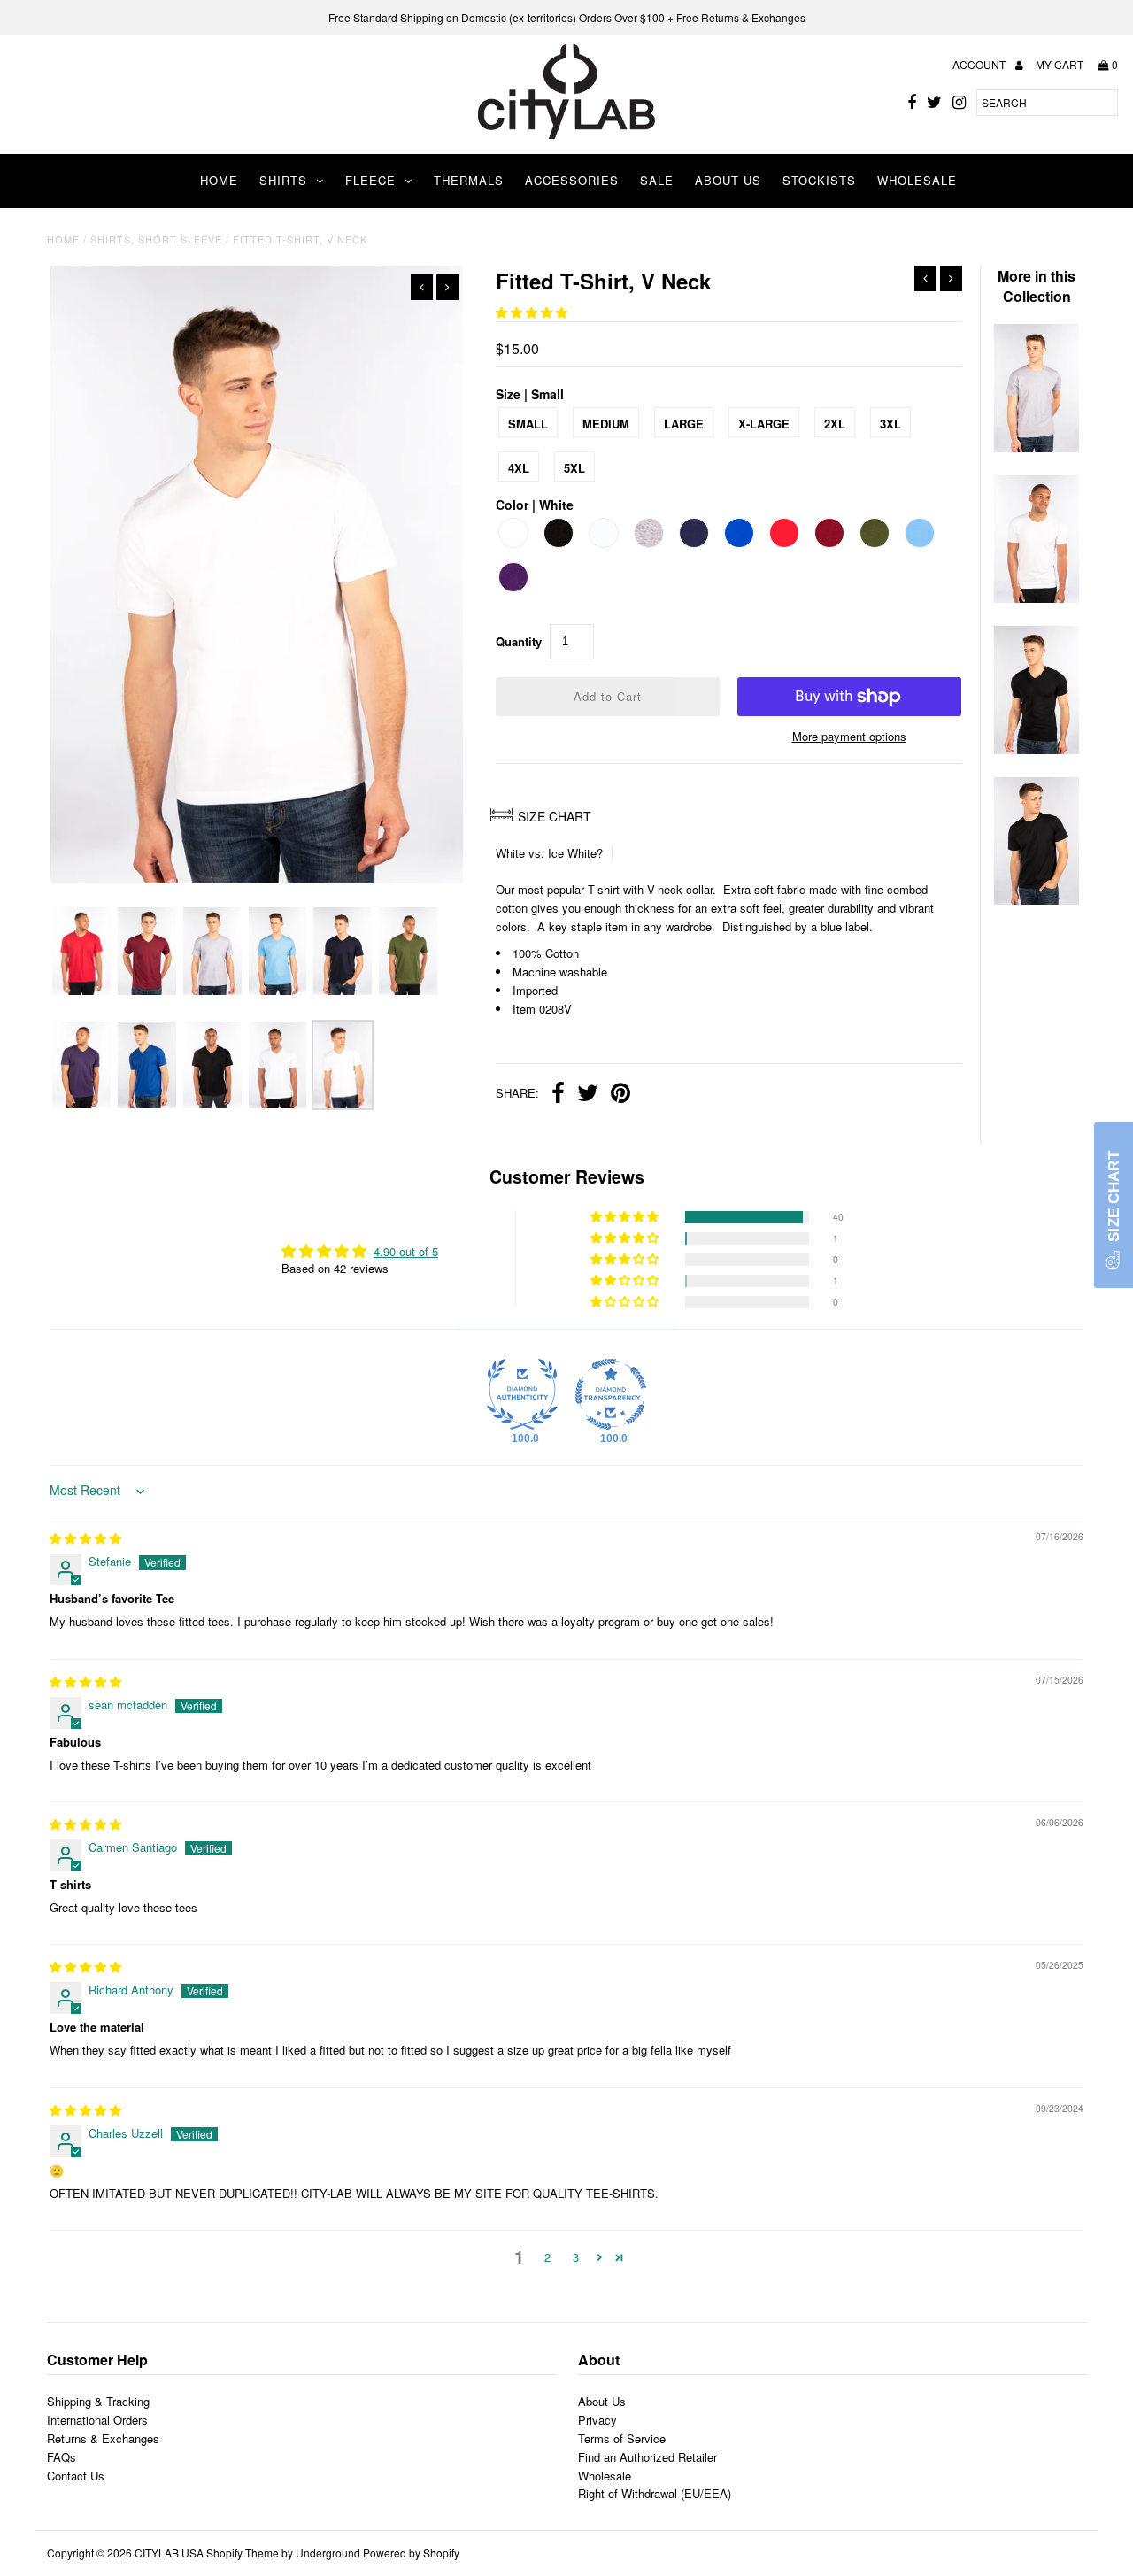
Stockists (819, 180)
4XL (519, 468)
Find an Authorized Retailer (647, 2457)
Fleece (370, 180)
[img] (85, 1538)
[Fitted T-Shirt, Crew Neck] (1037, 447)
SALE (657, 180)
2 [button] (547, 2257)
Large (684, 424)
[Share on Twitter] (588, 1095)
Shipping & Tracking (98, 2401)
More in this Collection (1037, 286)
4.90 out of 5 (406, 1251)
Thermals (469, 180)
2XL (835, 424)
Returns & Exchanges (103, 2438)
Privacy (597, 2420)
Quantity (519, 641)
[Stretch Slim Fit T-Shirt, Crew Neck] (1037, 598)
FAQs (62, 2457)
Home (219, 180)
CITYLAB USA (169, 2553)
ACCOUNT (980, 64)
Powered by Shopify (411, 2553)
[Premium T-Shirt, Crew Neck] (1037, 900)
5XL (574, 468)
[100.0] (522, 1394)
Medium (606, 424)
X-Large (764, 424)
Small (528, 424)
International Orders (97, 2420)
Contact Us (76, 2476)
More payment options (849, 736)
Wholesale (917, 180)
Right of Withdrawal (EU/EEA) (655, 2493)
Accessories (572, 180)
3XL (890, 424)
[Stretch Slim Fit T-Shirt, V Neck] (1037, 749)
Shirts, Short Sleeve (156, 239)
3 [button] (576, 2257)
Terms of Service (622, 2438)
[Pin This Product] (620, 1095)
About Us (728, 180)
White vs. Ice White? (549, 853)
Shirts (283, 180)
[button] (532, 312)
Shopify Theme (243, 2553)
